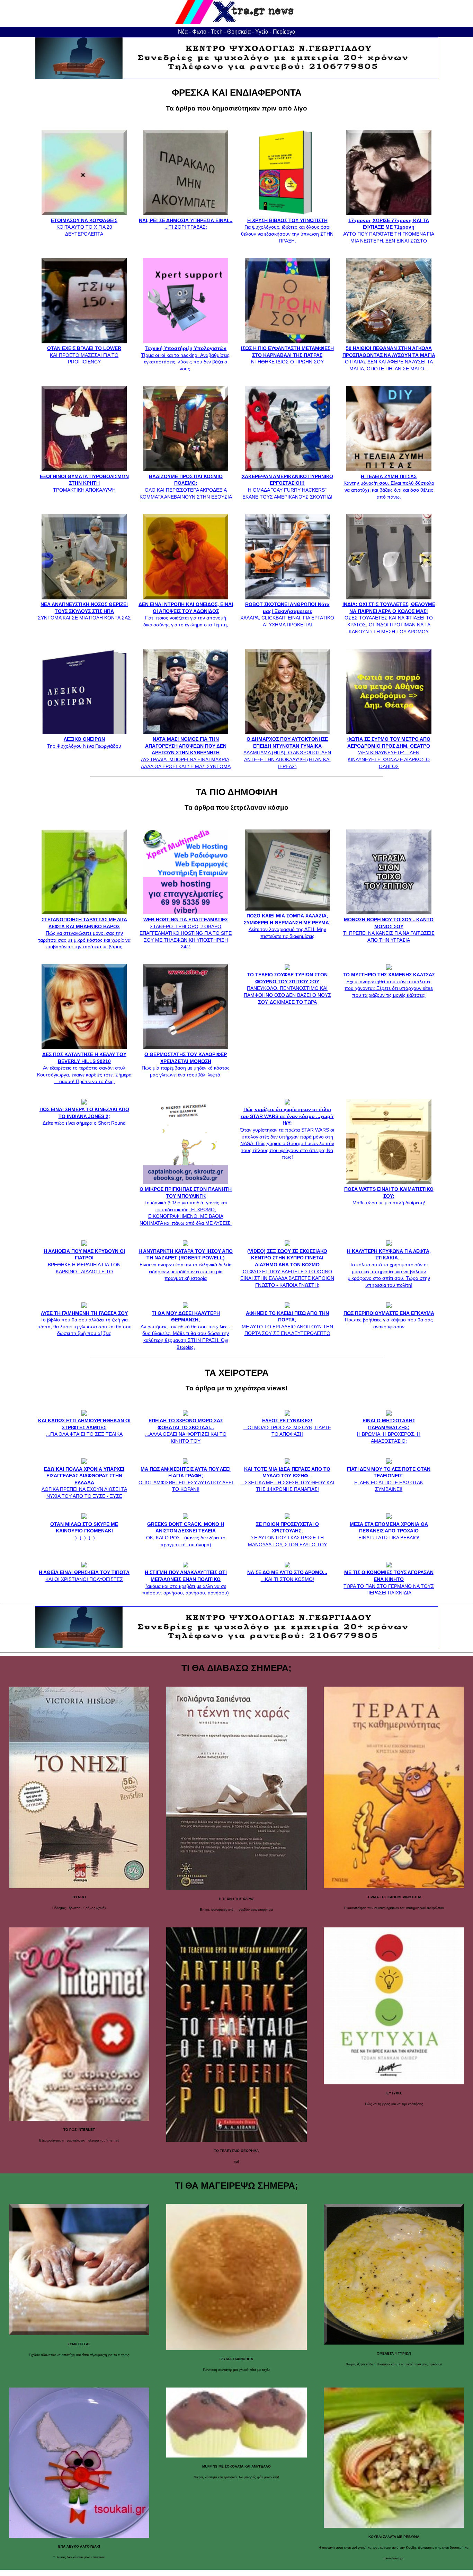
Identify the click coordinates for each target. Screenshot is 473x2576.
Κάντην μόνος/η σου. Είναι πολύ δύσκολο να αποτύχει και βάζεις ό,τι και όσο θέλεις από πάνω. (389, 486)
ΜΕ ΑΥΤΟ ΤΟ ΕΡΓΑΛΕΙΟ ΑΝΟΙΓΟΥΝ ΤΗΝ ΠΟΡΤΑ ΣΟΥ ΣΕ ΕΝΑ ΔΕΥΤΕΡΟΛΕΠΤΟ (287, 1323)
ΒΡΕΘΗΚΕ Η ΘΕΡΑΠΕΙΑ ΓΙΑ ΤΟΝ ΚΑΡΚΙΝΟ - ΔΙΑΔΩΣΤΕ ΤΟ (84, 1261)
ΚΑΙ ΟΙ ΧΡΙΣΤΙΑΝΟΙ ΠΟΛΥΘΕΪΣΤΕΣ (84, 1576)
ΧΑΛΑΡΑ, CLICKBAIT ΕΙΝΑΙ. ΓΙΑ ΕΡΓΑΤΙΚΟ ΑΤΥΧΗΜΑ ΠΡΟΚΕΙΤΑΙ (287, 614)
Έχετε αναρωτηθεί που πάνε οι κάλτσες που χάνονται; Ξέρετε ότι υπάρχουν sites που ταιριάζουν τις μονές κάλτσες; (389, 985)
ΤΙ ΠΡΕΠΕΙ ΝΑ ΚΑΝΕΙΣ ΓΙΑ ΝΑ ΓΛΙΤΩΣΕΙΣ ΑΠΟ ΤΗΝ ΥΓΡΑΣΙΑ (389, 930)
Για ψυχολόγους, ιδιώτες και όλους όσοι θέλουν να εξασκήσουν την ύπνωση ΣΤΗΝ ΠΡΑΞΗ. (287, 230)
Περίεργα (284, 32)
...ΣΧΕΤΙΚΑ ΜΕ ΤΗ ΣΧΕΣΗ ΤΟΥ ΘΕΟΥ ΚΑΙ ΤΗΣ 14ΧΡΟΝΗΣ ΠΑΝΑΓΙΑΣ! (287, 1479)
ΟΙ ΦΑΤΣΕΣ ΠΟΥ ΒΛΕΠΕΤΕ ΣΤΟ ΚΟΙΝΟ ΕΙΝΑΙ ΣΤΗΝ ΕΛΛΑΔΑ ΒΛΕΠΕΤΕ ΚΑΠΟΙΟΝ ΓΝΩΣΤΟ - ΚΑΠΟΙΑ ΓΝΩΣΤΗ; (287, 1268)
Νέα (183, 32)
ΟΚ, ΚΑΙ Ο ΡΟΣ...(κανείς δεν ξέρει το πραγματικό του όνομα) (186, 1534)
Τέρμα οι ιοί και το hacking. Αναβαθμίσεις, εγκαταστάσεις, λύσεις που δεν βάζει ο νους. (186, 358)
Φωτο (199, 32)
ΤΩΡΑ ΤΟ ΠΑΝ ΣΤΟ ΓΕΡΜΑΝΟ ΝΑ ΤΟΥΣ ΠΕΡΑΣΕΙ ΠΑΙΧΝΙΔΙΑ (389, 1582)
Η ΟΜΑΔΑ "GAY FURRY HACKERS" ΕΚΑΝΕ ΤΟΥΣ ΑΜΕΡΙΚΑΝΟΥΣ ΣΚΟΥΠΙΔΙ (287, 486)
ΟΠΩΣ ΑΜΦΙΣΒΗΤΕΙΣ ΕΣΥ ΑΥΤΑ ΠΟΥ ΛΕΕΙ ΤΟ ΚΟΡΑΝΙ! (186, 1479)
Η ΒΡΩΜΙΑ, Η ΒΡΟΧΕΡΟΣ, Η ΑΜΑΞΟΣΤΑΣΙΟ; (389, 1431)
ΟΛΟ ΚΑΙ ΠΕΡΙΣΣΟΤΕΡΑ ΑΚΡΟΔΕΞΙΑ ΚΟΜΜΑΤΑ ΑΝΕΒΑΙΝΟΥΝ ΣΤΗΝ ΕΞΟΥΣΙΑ (186, 486)
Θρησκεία (239, 32)
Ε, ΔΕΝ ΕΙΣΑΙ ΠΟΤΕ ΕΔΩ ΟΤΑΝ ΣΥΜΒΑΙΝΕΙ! (389, 1479)
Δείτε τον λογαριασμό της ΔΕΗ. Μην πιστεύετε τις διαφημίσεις (287, 926)
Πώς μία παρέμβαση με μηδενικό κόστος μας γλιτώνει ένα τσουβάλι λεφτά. (186, 1064)
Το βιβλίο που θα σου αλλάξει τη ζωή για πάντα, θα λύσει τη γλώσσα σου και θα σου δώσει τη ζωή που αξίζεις (84, 1323)
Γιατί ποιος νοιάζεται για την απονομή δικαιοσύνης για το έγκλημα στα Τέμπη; (186, 614)
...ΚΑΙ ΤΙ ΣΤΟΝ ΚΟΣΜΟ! (287, 1576)
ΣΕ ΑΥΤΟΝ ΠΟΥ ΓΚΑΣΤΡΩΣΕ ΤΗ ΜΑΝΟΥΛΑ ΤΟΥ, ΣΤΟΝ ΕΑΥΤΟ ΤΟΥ (287, 1534)
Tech (217, 32)
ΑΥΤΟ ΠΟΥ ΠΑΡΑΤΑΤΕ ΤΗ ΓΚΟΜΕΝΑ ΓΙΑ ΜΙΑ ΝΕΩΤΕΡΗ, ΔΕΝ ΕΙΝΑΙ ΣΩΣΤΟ (389, 230)
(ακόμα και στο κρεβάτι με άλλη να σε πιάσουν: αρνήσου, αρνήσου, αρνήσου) (186, 1582)
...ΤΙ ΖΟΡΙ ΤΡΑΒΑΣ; (186, 224)
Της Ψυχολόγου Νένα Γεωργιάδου (84, 742)
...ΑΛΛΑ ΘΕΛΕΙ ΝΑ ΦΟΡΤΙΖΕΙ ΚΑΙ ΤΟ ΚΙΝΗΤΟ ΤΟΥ (186, 1431)
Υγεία (262, 32)
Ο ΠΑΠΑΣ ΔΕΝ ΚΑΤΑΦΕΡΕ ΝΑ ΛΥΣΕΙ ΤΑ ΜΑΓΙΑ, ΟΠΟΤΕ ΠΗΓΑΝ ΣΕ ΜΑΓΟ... (389, 358)
